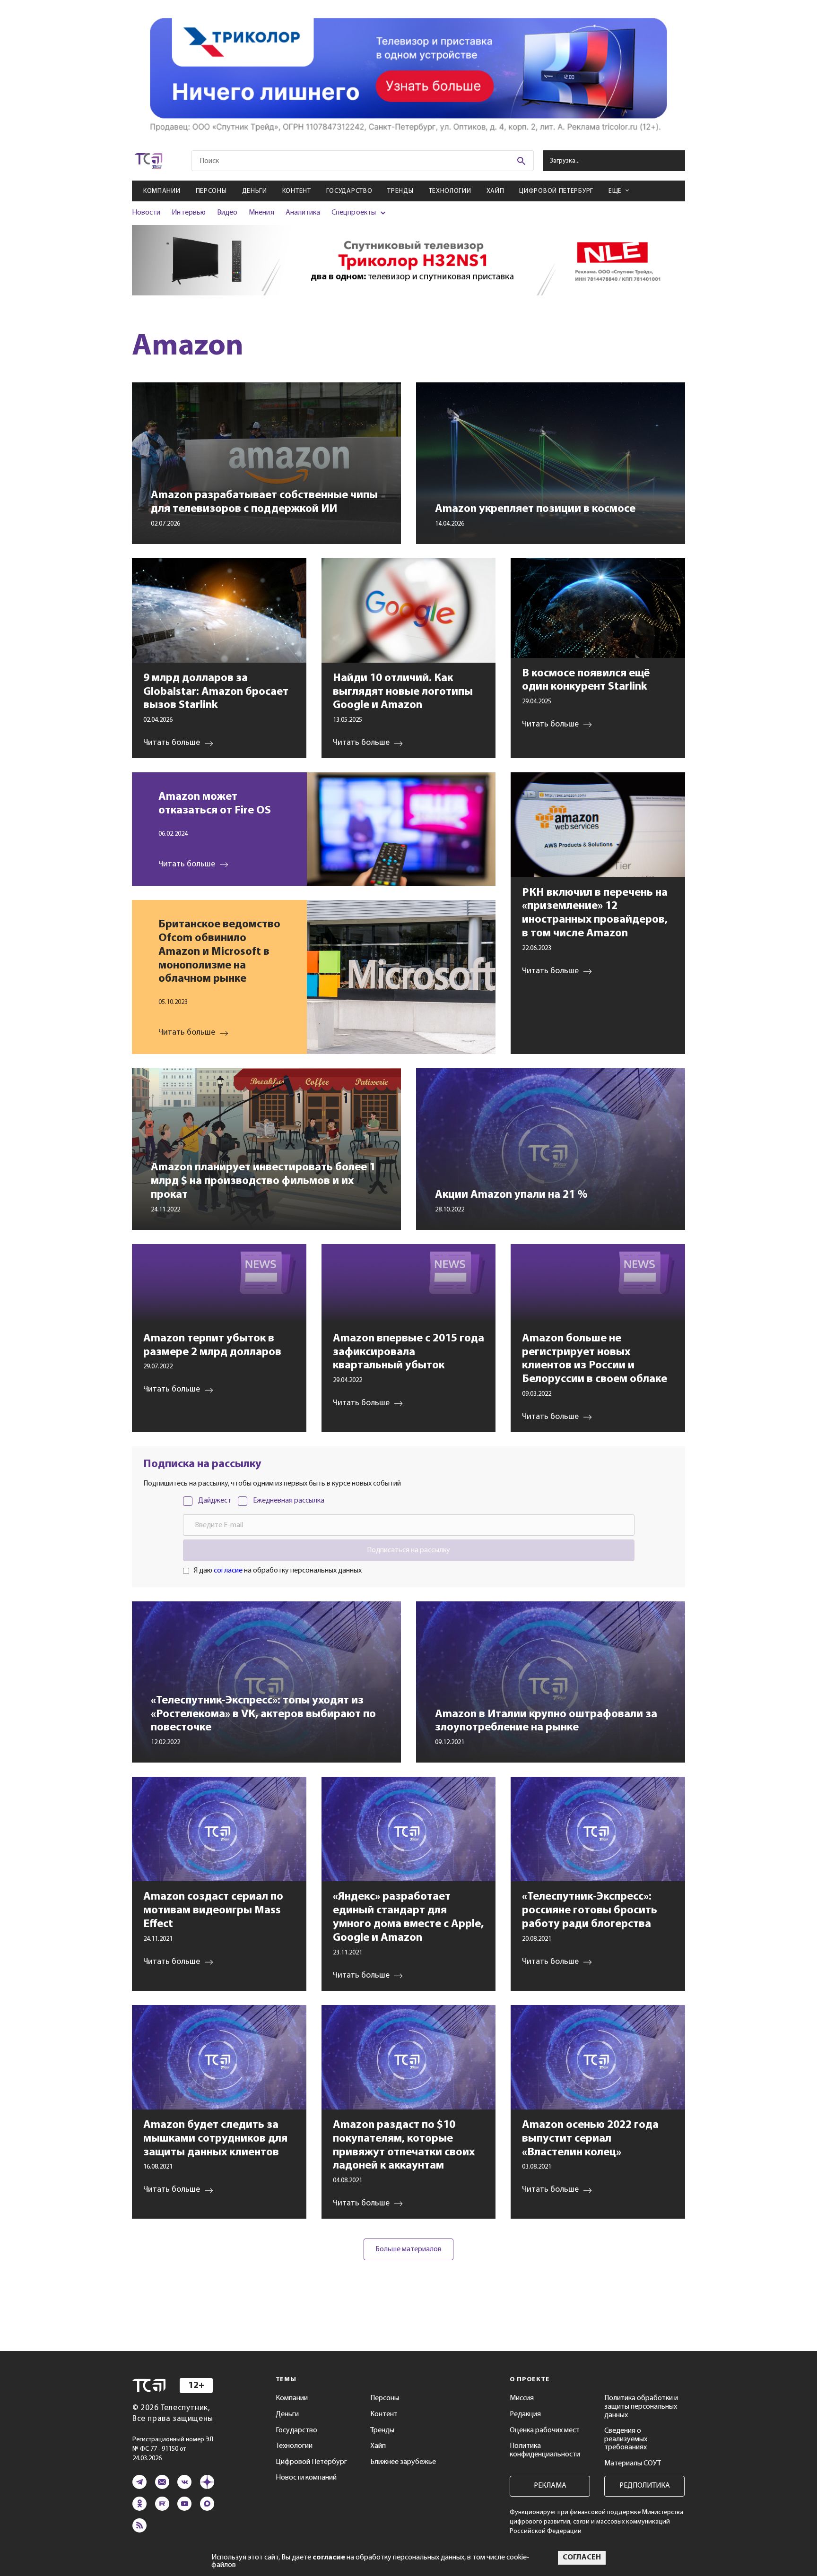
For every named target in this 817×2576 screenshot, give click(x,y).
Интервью (188, 213)
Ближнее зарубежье (403, 2462)
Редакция (525, 2414)
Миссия (522, 2398)
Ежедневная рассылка (289, 1501)
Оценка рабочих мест (545, 2430)
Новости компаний (306, 2478)
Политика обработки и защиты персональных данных (641, 2407)
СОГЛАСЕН (582, 2558)
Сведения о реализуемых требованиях (626, 2439)
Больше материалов (408, 2249)
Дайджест (215, 1501)
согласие (228, 1571)
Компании (162, 191)
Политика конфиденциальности (545, 2450)
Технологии (450, 191)
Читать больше (187, 864)
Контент (297, 191)
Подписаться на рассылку (408, 1550)
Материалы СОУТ (633, 2464)
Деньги (255, 191)
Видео (227, 213)
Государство (349, 191)
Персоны (211, 191)
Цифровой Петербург (556, 191)
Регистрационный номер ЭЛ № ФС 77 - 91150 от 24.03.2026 (173, 2449)
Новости (146, 213)
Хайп (495, 191)
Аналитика (303, 213)
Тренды (400, 191)
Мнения (261, 213)
